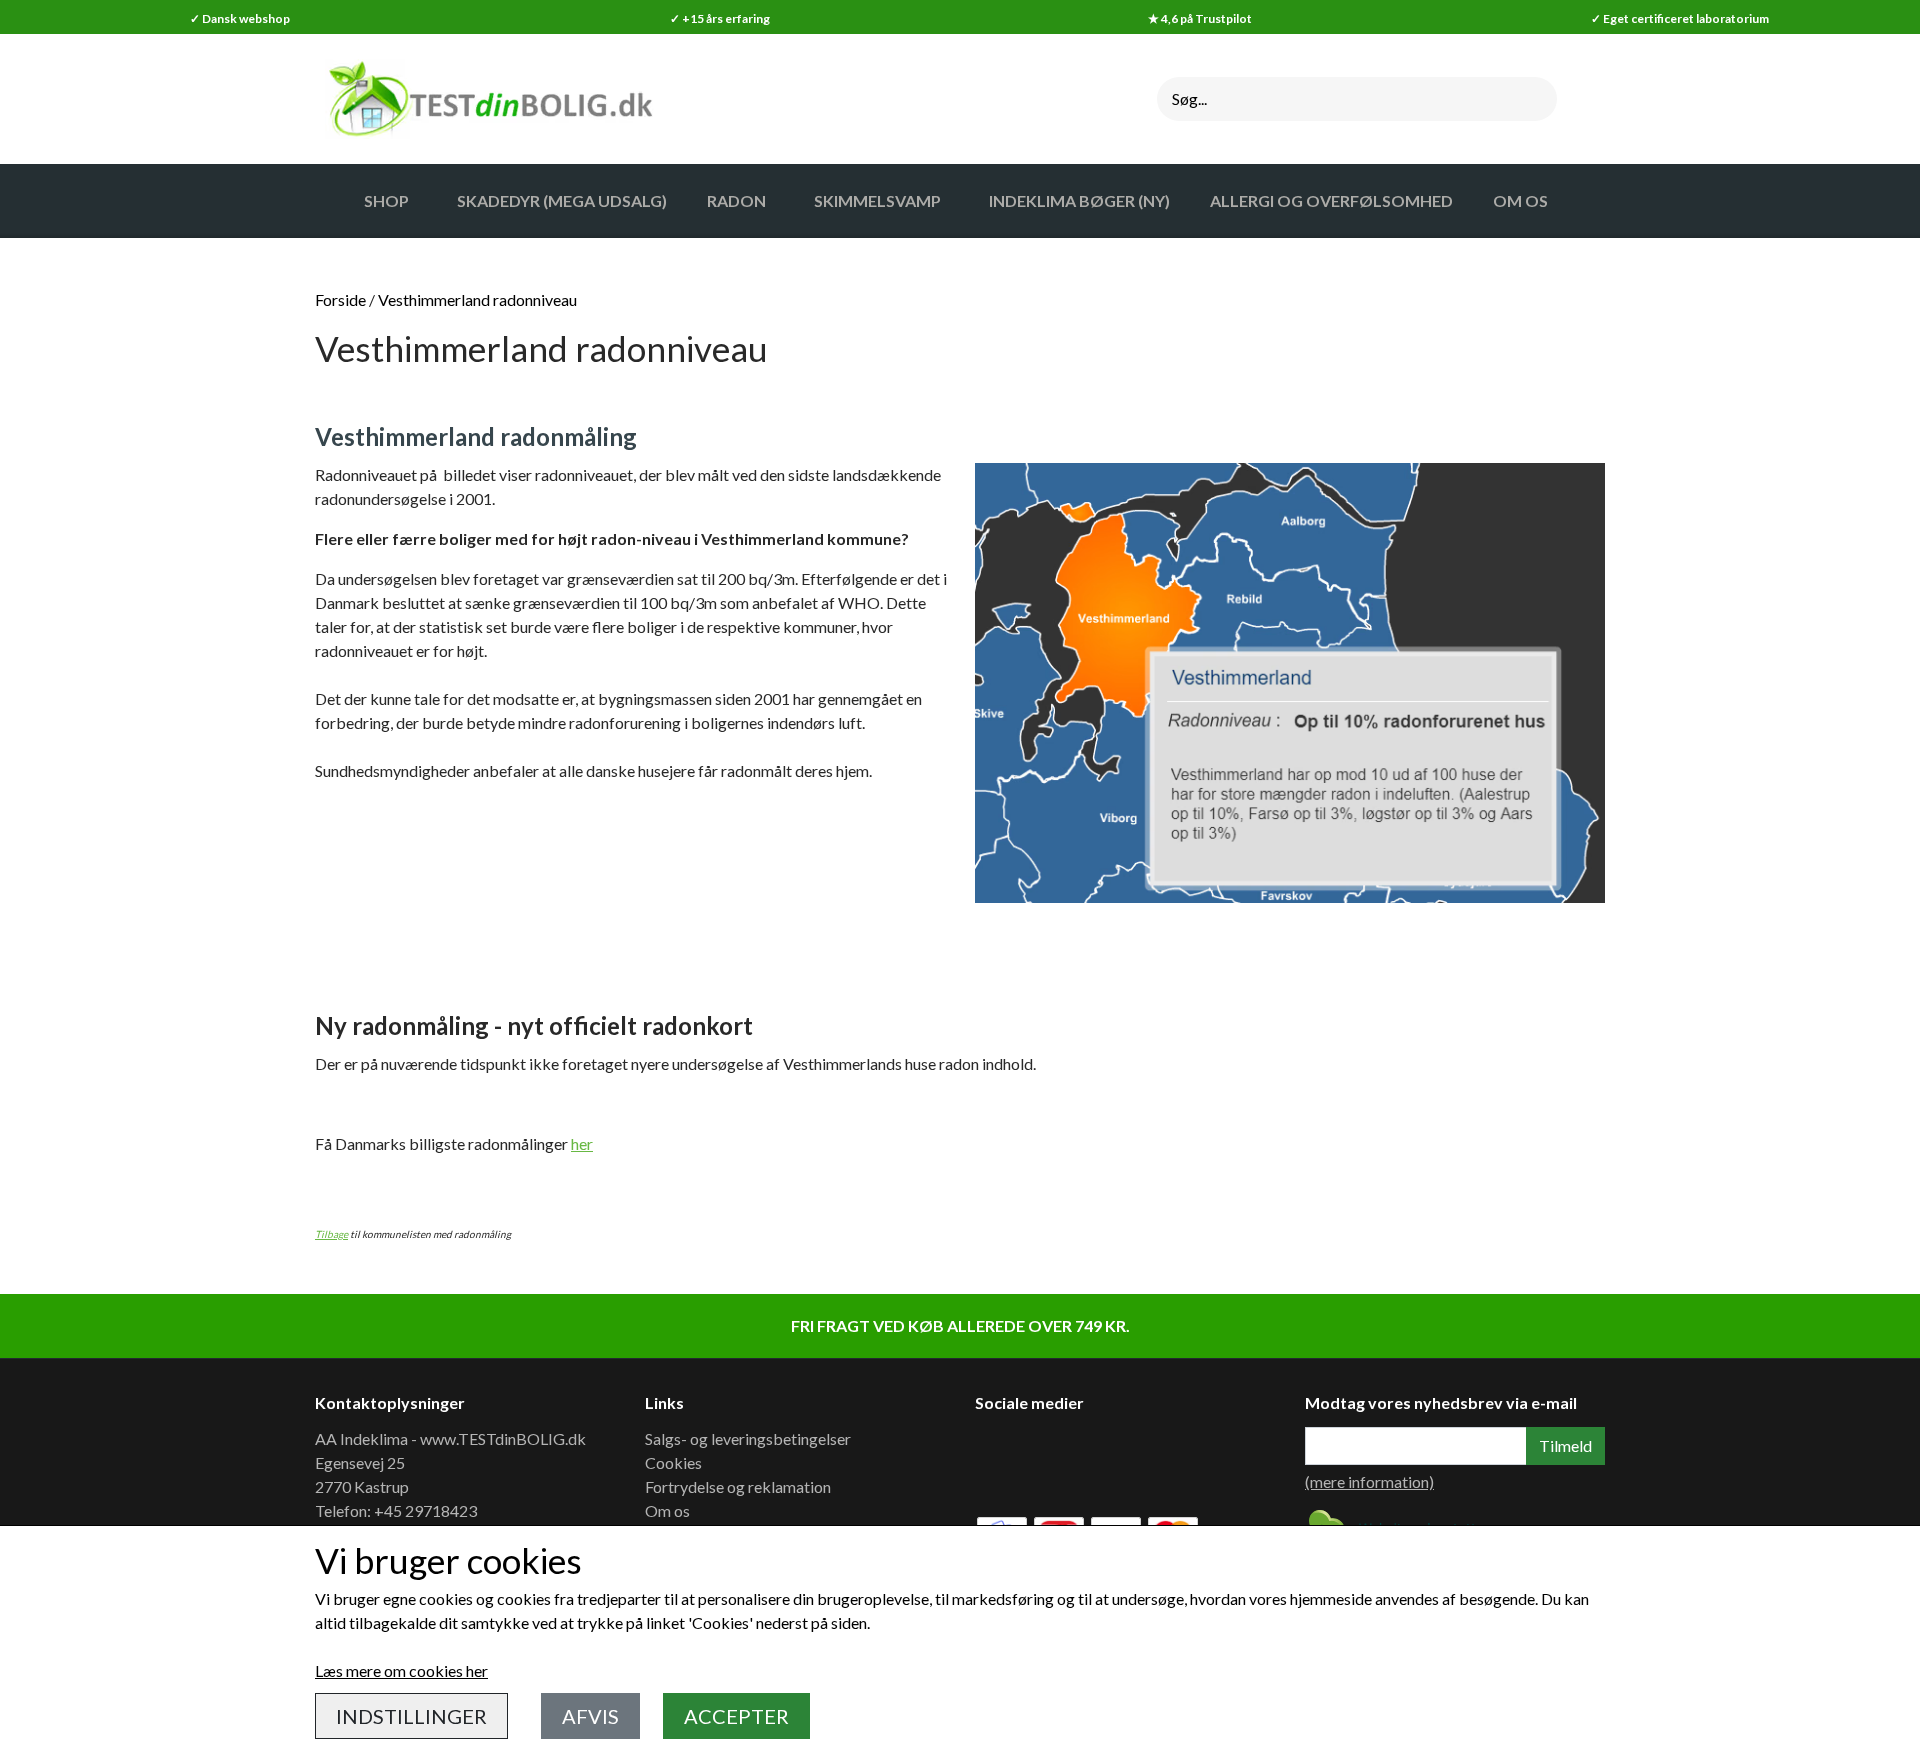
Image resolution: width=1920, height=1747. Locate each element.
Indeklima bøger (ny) (1079, 200)
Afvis (590, 1716)
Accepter (736, 1716)
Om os (667, 1510)
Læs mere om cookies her (401, 1670)
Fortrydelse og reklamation (738, 1486)
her (582, 1143)
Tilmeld (1565, 1445)
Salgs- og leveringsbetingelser (748, 1438)
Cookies (673, 1462)
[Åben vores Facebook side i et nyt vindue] (1004, 1460)
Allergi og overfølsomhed (1331, 200)
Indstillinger (411, 1716)
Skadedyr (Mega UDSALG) (562, 200)
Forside (340, 299)
